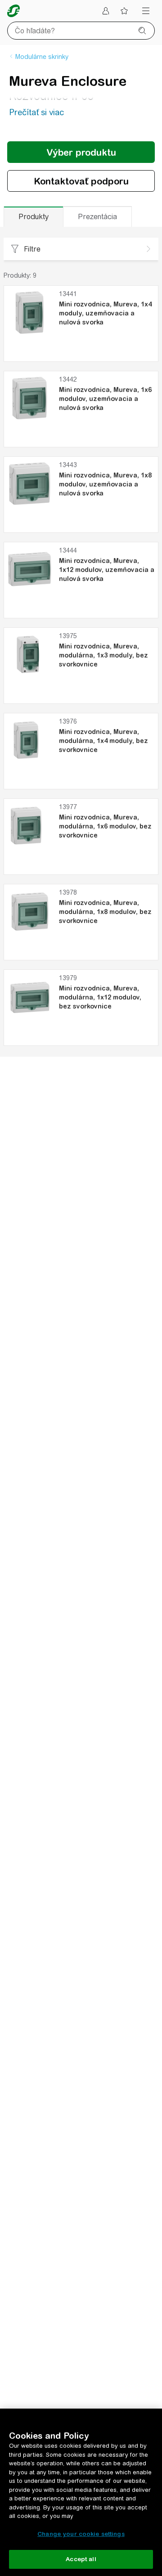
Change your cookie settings (81, 2534)
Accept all (81, 2559)
